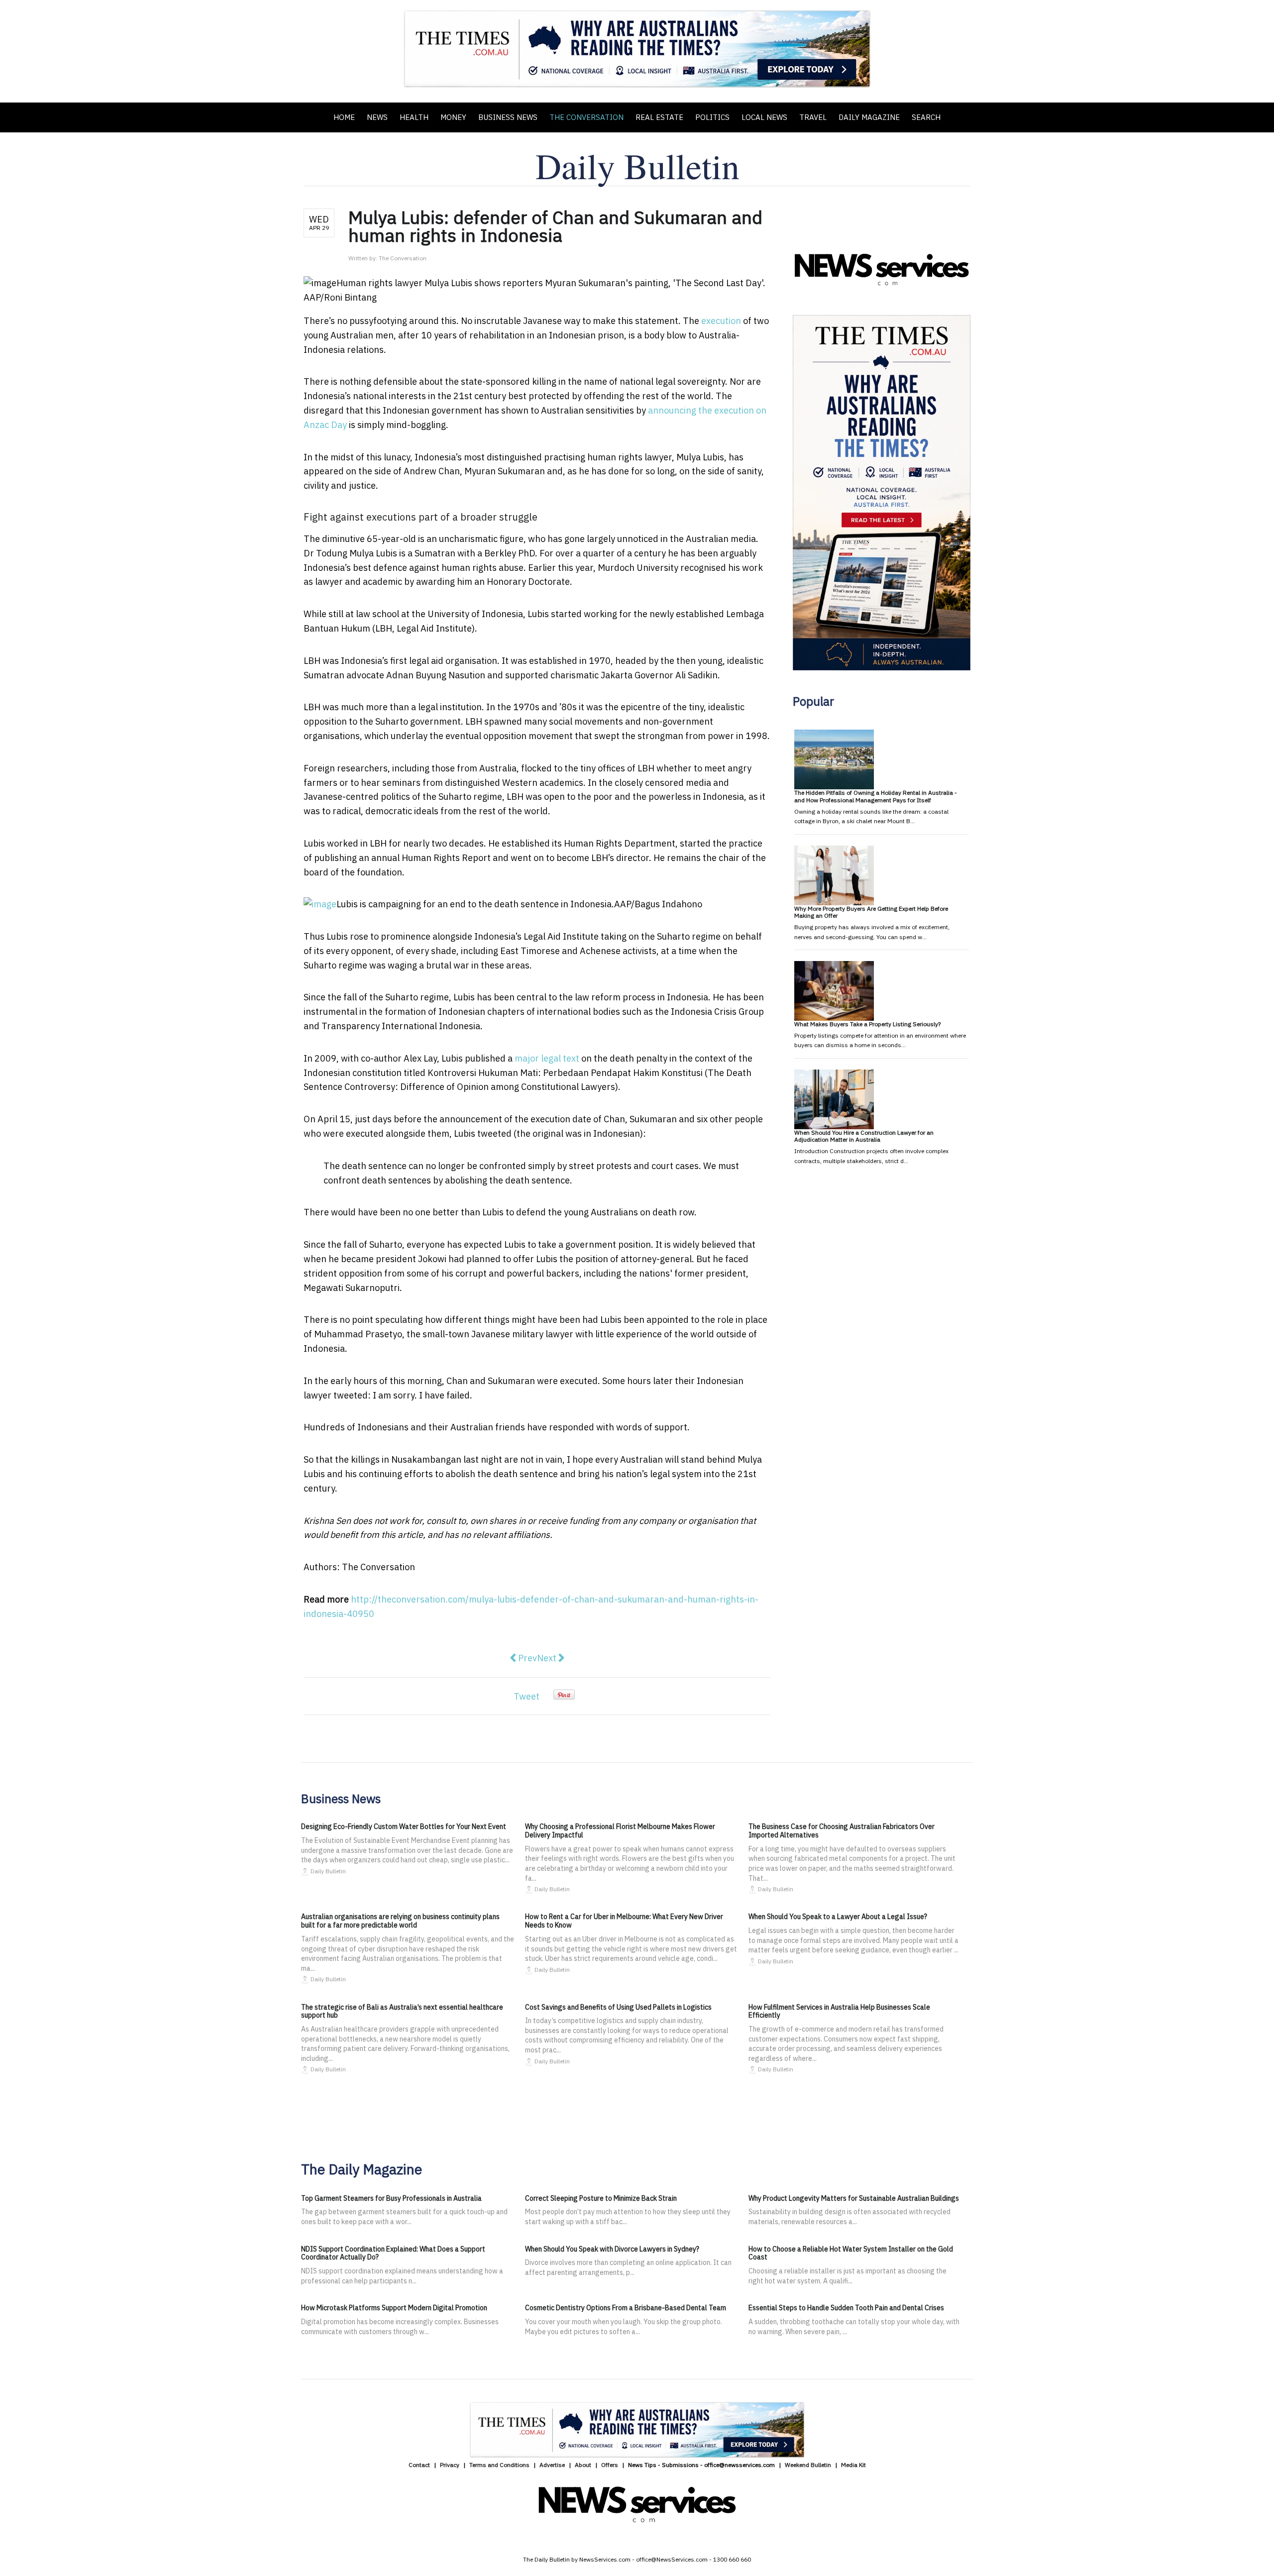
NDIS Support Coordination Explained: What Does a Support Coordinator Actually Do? (393, 2253)
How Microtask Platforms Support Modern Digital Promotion (394, 2308)
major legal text (547, 1058)
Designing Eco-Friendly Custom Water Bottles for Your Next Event (404, 1826)
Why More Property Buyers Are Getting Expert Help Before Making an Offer (871, 912)
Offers (610, 2465)
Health (414, 117)
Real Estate (659, 117)
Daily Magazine (869, 117)
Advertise (552, 2465)
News (377, 117)
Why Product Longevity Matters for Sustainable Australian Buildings (854, 2198)
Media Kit (853, 2465)
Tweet (527, 1696)
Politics (712, 117)
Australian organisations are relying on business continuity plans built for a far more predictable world (400, 1921)
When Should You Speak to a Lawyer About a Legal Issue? (838, 1917)
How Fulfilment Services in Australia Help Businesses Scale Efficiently (839, 2011)
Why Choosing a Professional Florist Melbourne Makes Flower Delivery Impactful (620, 1831)
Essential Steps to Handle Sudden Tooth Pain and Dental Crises (846, 2308)
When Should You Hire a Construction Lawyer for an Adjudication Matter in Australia (864, 1136)
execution (721, 321)
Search (926, 117)
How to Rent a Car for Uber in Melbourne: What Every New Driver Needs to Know (624, 1921)
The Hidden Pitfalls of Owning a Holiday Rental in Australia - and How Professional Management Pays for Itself (876, 796)
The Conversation (586, 117)
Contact (419, 2465)
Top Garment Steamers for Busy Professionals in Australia (391, 2198)
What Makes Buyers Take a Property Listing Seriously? (867, 1024)
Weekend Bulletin (808, 2465)
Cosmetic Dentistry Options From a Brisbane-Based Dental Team (626, 2308)
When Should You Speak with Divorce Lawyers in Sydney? (612, 2249)
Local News (764, 117)
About (583, 2465)
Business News (508, 117)
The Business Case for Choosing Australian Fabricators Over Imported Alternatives (842, 1831)
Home (344, 117)
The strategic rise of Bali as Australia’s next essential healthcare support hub (402, 2011)
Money (453, 117)
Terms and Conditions (499, 2465)
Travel (813, 117)
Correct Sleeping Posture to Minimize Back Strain (601, 2198)
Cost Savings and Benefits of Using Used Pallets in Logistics (618, 2007)
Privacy (450, 2465)
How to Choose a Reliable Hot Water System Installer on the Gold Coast (851, 2253)
